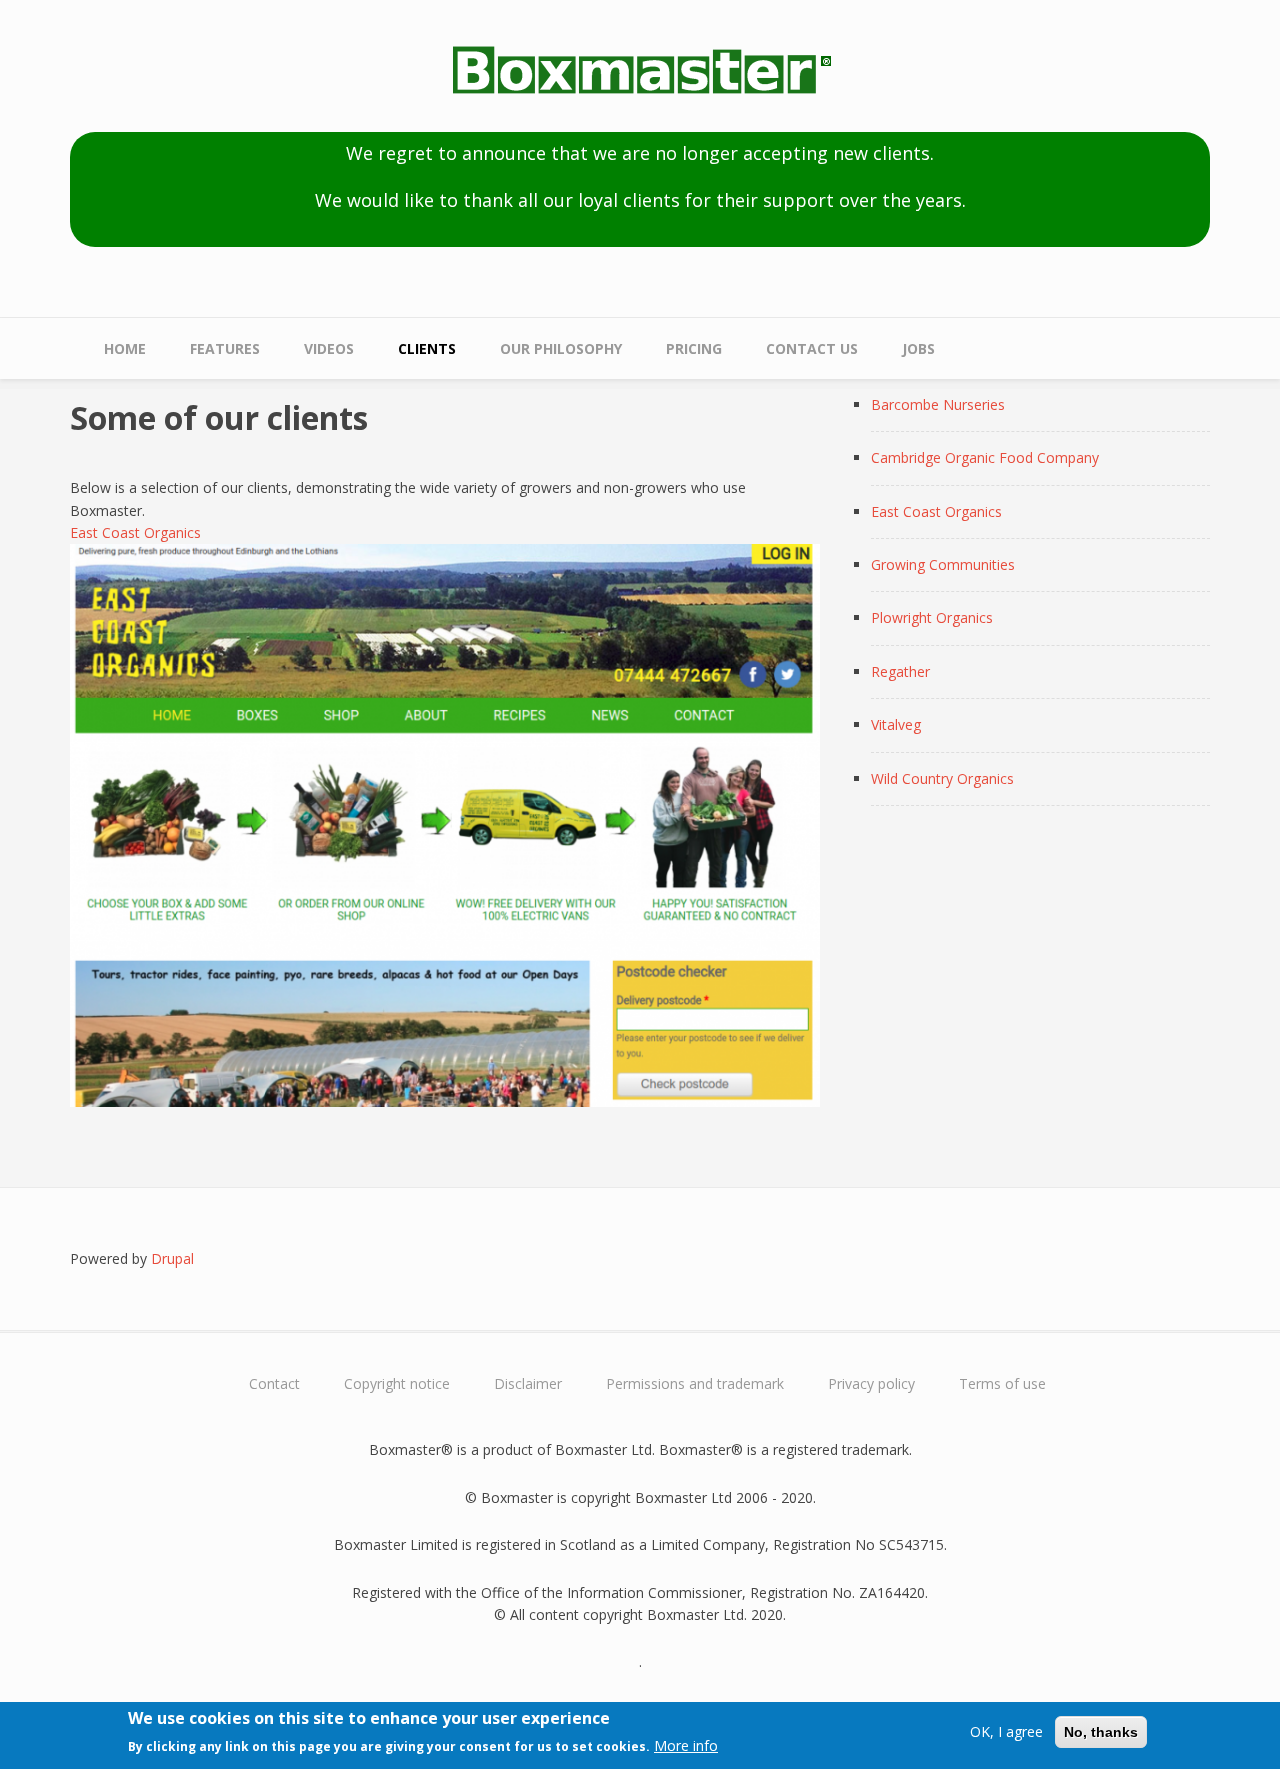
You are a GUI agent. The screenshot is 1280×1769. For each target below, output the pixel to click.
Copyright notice (397, 1383)
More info (686, 1745)
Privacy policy (871, 1383)
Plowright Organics (932, 617)
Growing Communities (943, 564)
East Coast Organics (135, 532)
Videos (329, 348)
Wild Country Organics (942, 778)
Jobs (918, 348)
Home (125, 348)
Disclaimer (528, 1383)
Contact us (812, 348)
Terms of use (1002, 1383)
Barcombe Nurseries (938, 404)
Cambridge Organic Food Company (985, 457)
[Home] (640, 72)
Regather (900, 671)
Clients (427, 348)
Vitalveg (896, 724)
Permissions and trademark (695, 1383)
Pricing (694, 348)
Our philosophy (561, 348)
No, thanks (1101, 1732)
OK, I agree (1006, 1731)
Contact (274, 1383)
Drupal (172, 1258)
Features (225, 348)
